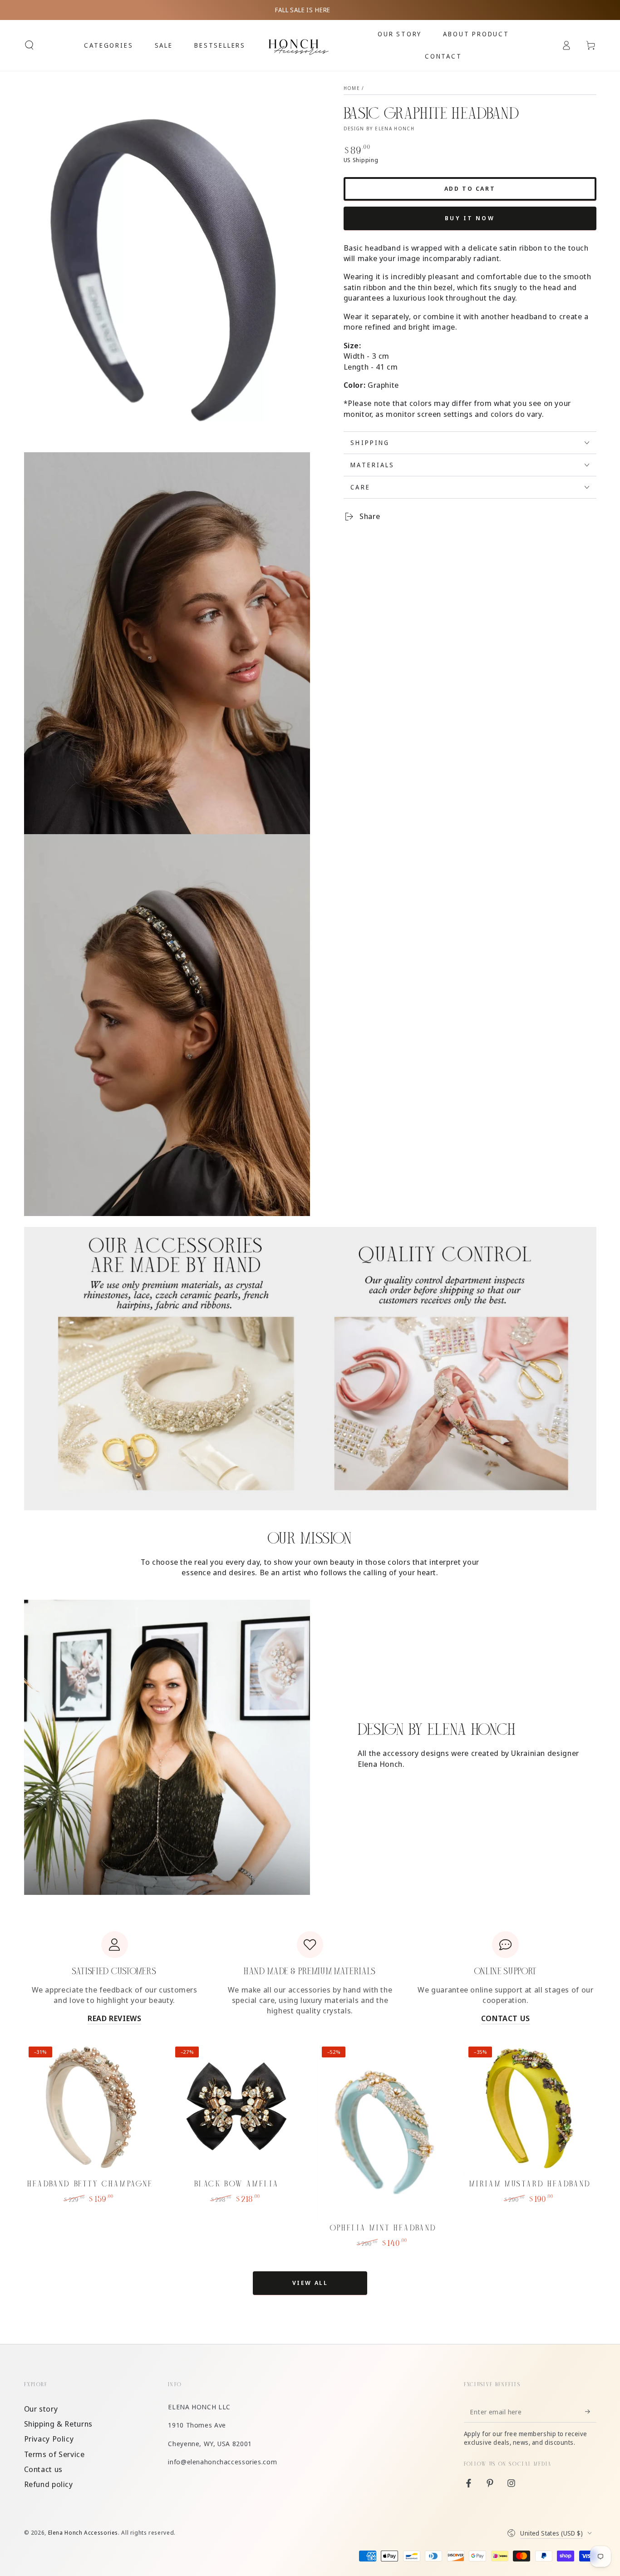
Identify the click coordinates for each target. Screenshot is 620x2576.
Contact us (43, 2469)
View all (310, 2283)
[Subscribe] (590, 2412)
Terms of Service (54, 2454)
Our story (41, 2409)
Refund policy (49, 2484)
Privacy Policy (49, 2439)
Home (352, 88)
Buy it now (470, 218)
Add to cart (470, 188)
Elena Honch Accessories (83, 2533)
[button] (29, 45)
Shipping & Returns (58, 2424)
